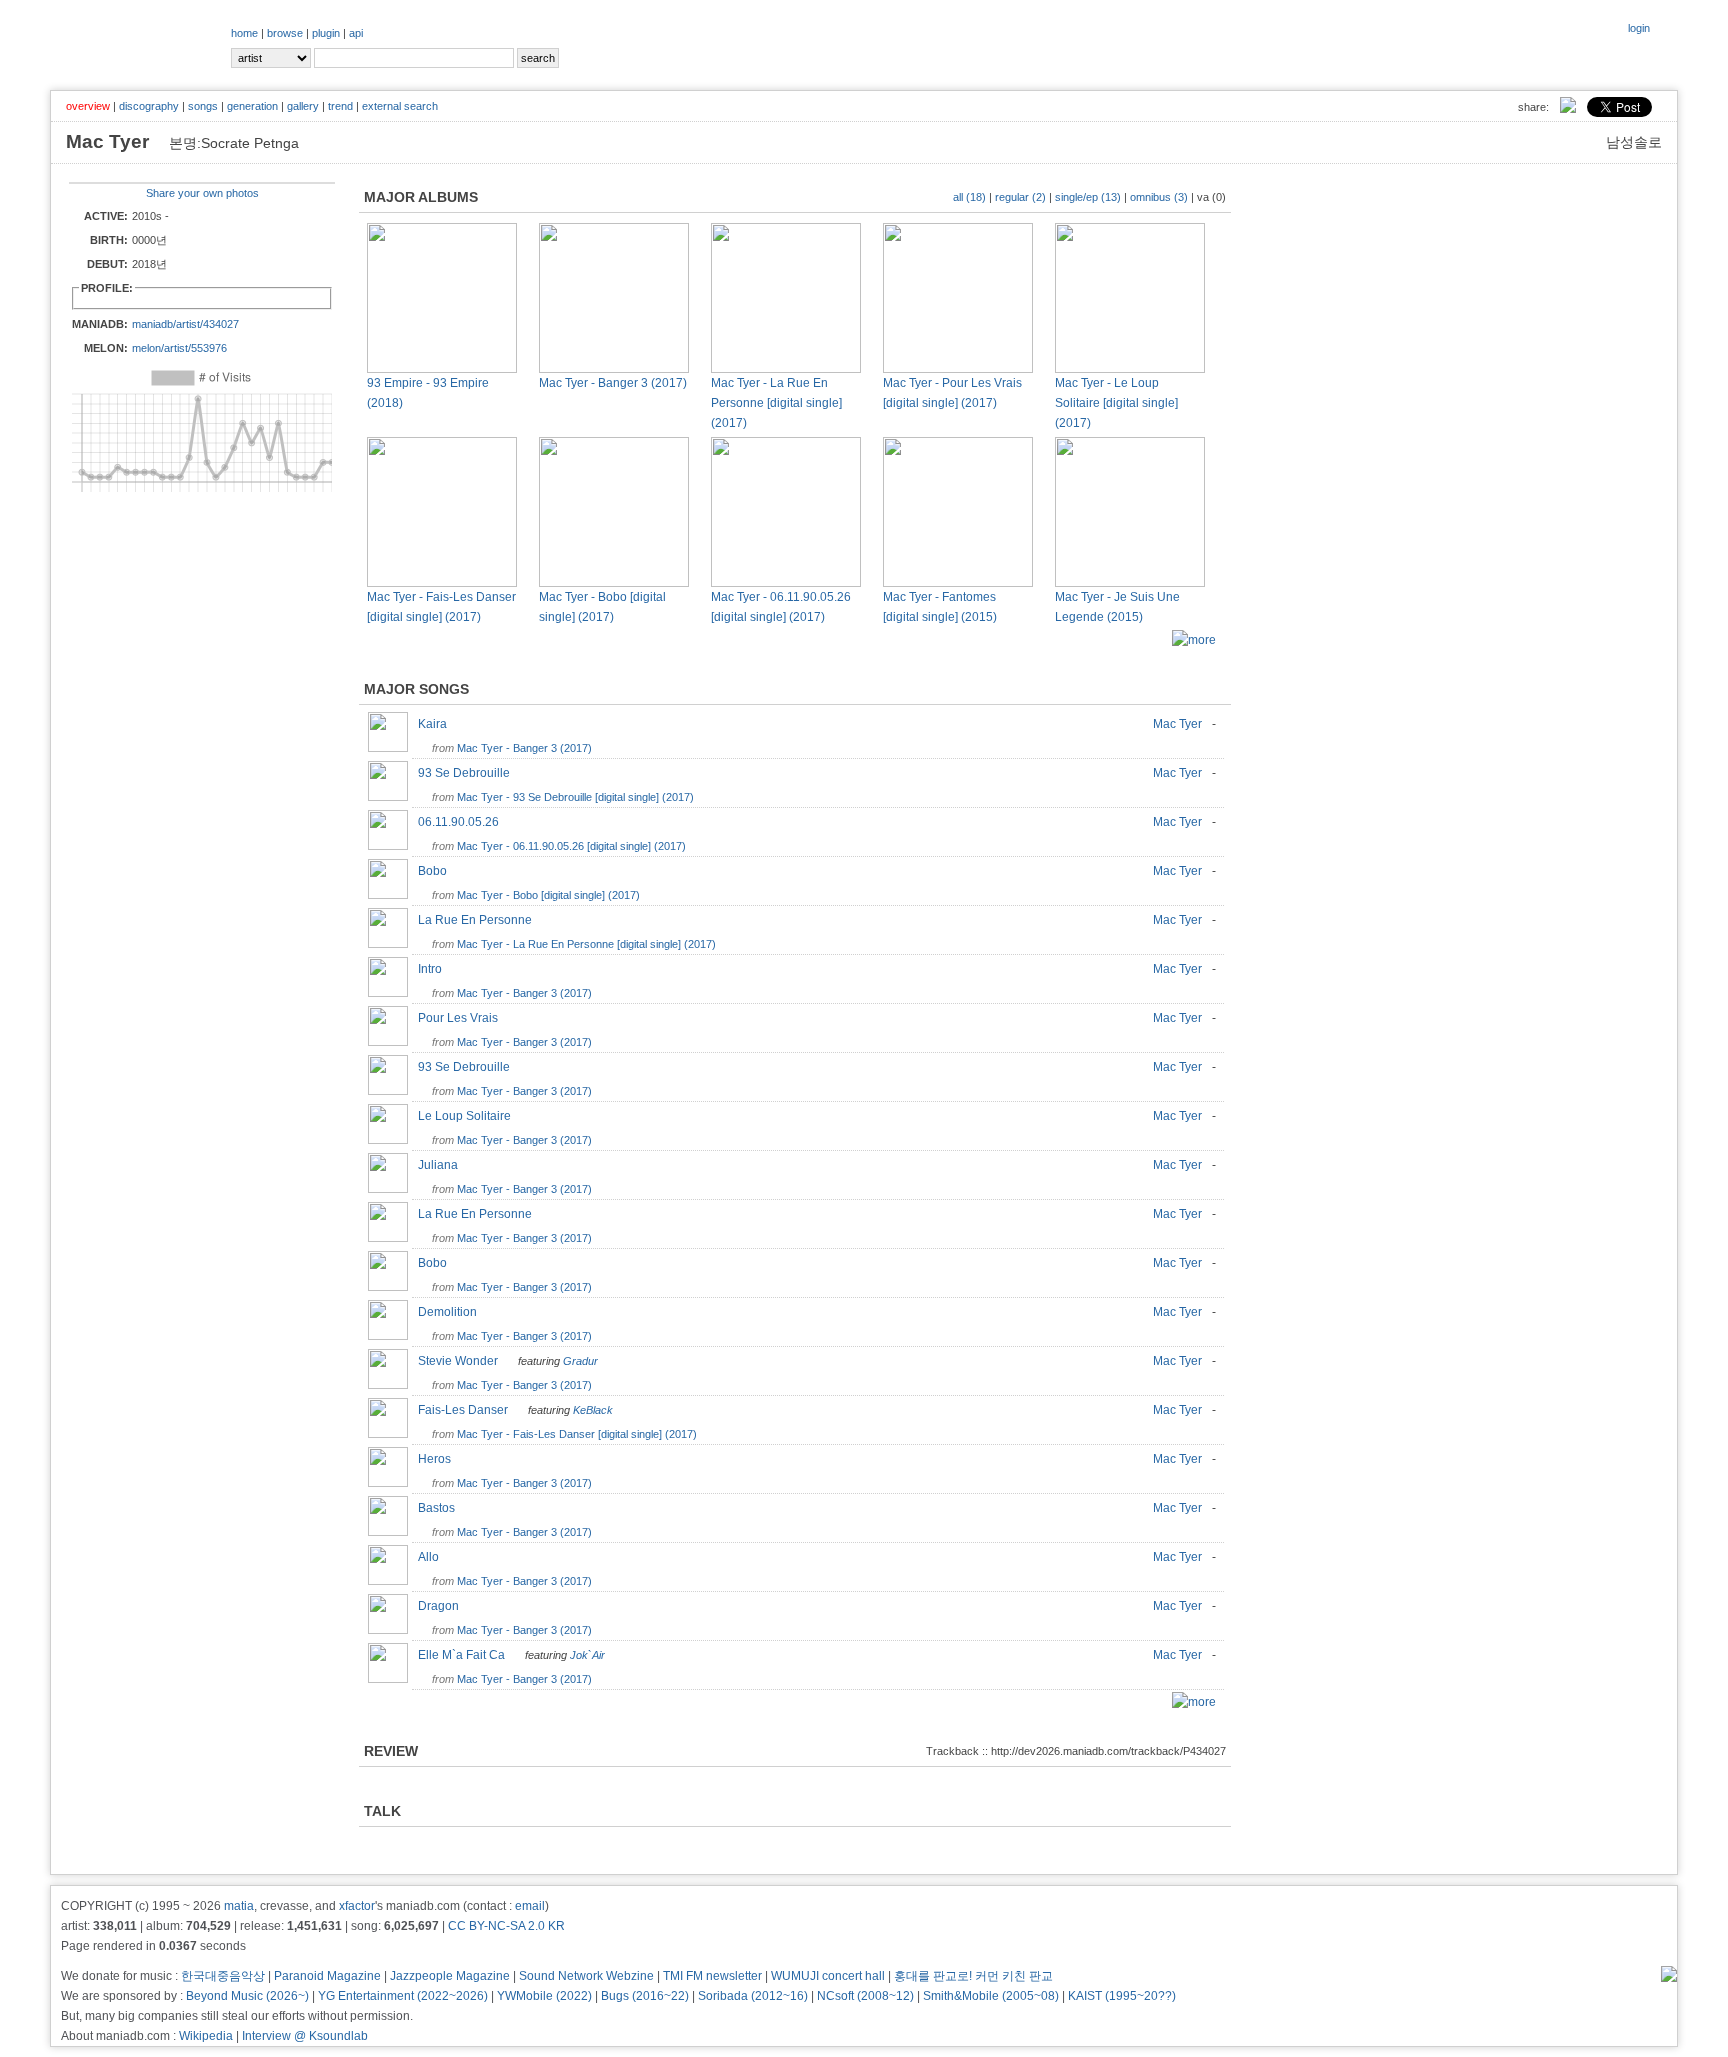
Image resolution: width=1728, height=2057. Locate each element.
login (1639, 28)
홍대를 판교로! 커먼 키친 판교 (973, 1976)
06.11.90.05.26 (463, 822)
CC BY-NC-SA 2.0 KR (506, 1926)
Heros (439, 1459)
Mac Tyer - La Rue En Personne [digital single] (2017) (776, 403)
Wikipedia (206, 2036)
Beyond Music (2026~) (247, 1996)
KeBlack (593, 1410)
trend (340, 106)
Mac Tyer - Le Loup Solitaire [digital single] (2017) (1116, 403)
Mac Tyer (1177, 724)
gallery (303, 106)
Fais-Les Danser (467, 1410)
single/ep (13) (1088, 197)
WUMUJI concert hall (828, 1976)
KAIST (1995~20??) (1122, 1996)
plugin (326, 33)
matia (239, 1906)
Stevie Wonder (462, 1361)
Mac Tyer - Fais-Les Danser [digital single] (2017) (577, 1434)
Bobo (437, 871)
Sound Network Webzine (586, 1976)
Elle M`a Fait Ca (466, 1655)
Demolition (452, 1312)
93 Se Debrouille (468, 773)
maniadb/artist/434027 (185, 324)
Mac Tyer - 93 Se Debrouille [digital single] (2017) (575, 797)
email (530, 1906)
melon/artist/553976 (179, 348)
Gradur (580, 1361)
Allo (433, 1557)
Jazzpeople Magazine (450, 1976)
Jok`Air (587, 1655)
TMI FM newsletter (712, 1976)
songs (203, 106)
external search (400, 106)
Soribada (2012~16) (753, 1996)
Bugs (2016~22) (645, 1996)
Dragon (443, 1606)
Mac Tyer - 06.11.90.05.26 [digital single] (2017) (571, 846)
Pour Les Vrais (462, 1018)
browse (285, 33)
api (356, 33)
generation (252, 106)
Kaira (437, 724)
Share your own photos (202, 193)
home (244, 33)
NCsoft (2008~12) (865, 1996)
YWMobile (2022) (544, 1996)
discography (149, 106)
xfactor (357, 1906)
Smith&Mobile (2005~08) (991, 1996)
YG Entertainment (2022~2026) (403, 1996)
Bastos (441, 1508)
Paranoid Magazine (327, 1976)
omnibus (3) (1159, 197)
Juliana (442, 1165)
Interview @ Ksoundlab (305, 2036)
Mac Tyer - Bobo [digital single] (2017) (548, 895)
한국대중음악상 (223, 1976)
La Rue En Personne (479, 920)
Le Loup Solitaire (469, 1116)
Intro (434, 969)
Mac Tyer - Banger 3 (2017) (613, 383)
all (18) (969, 197)
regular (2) (1020, 197)
